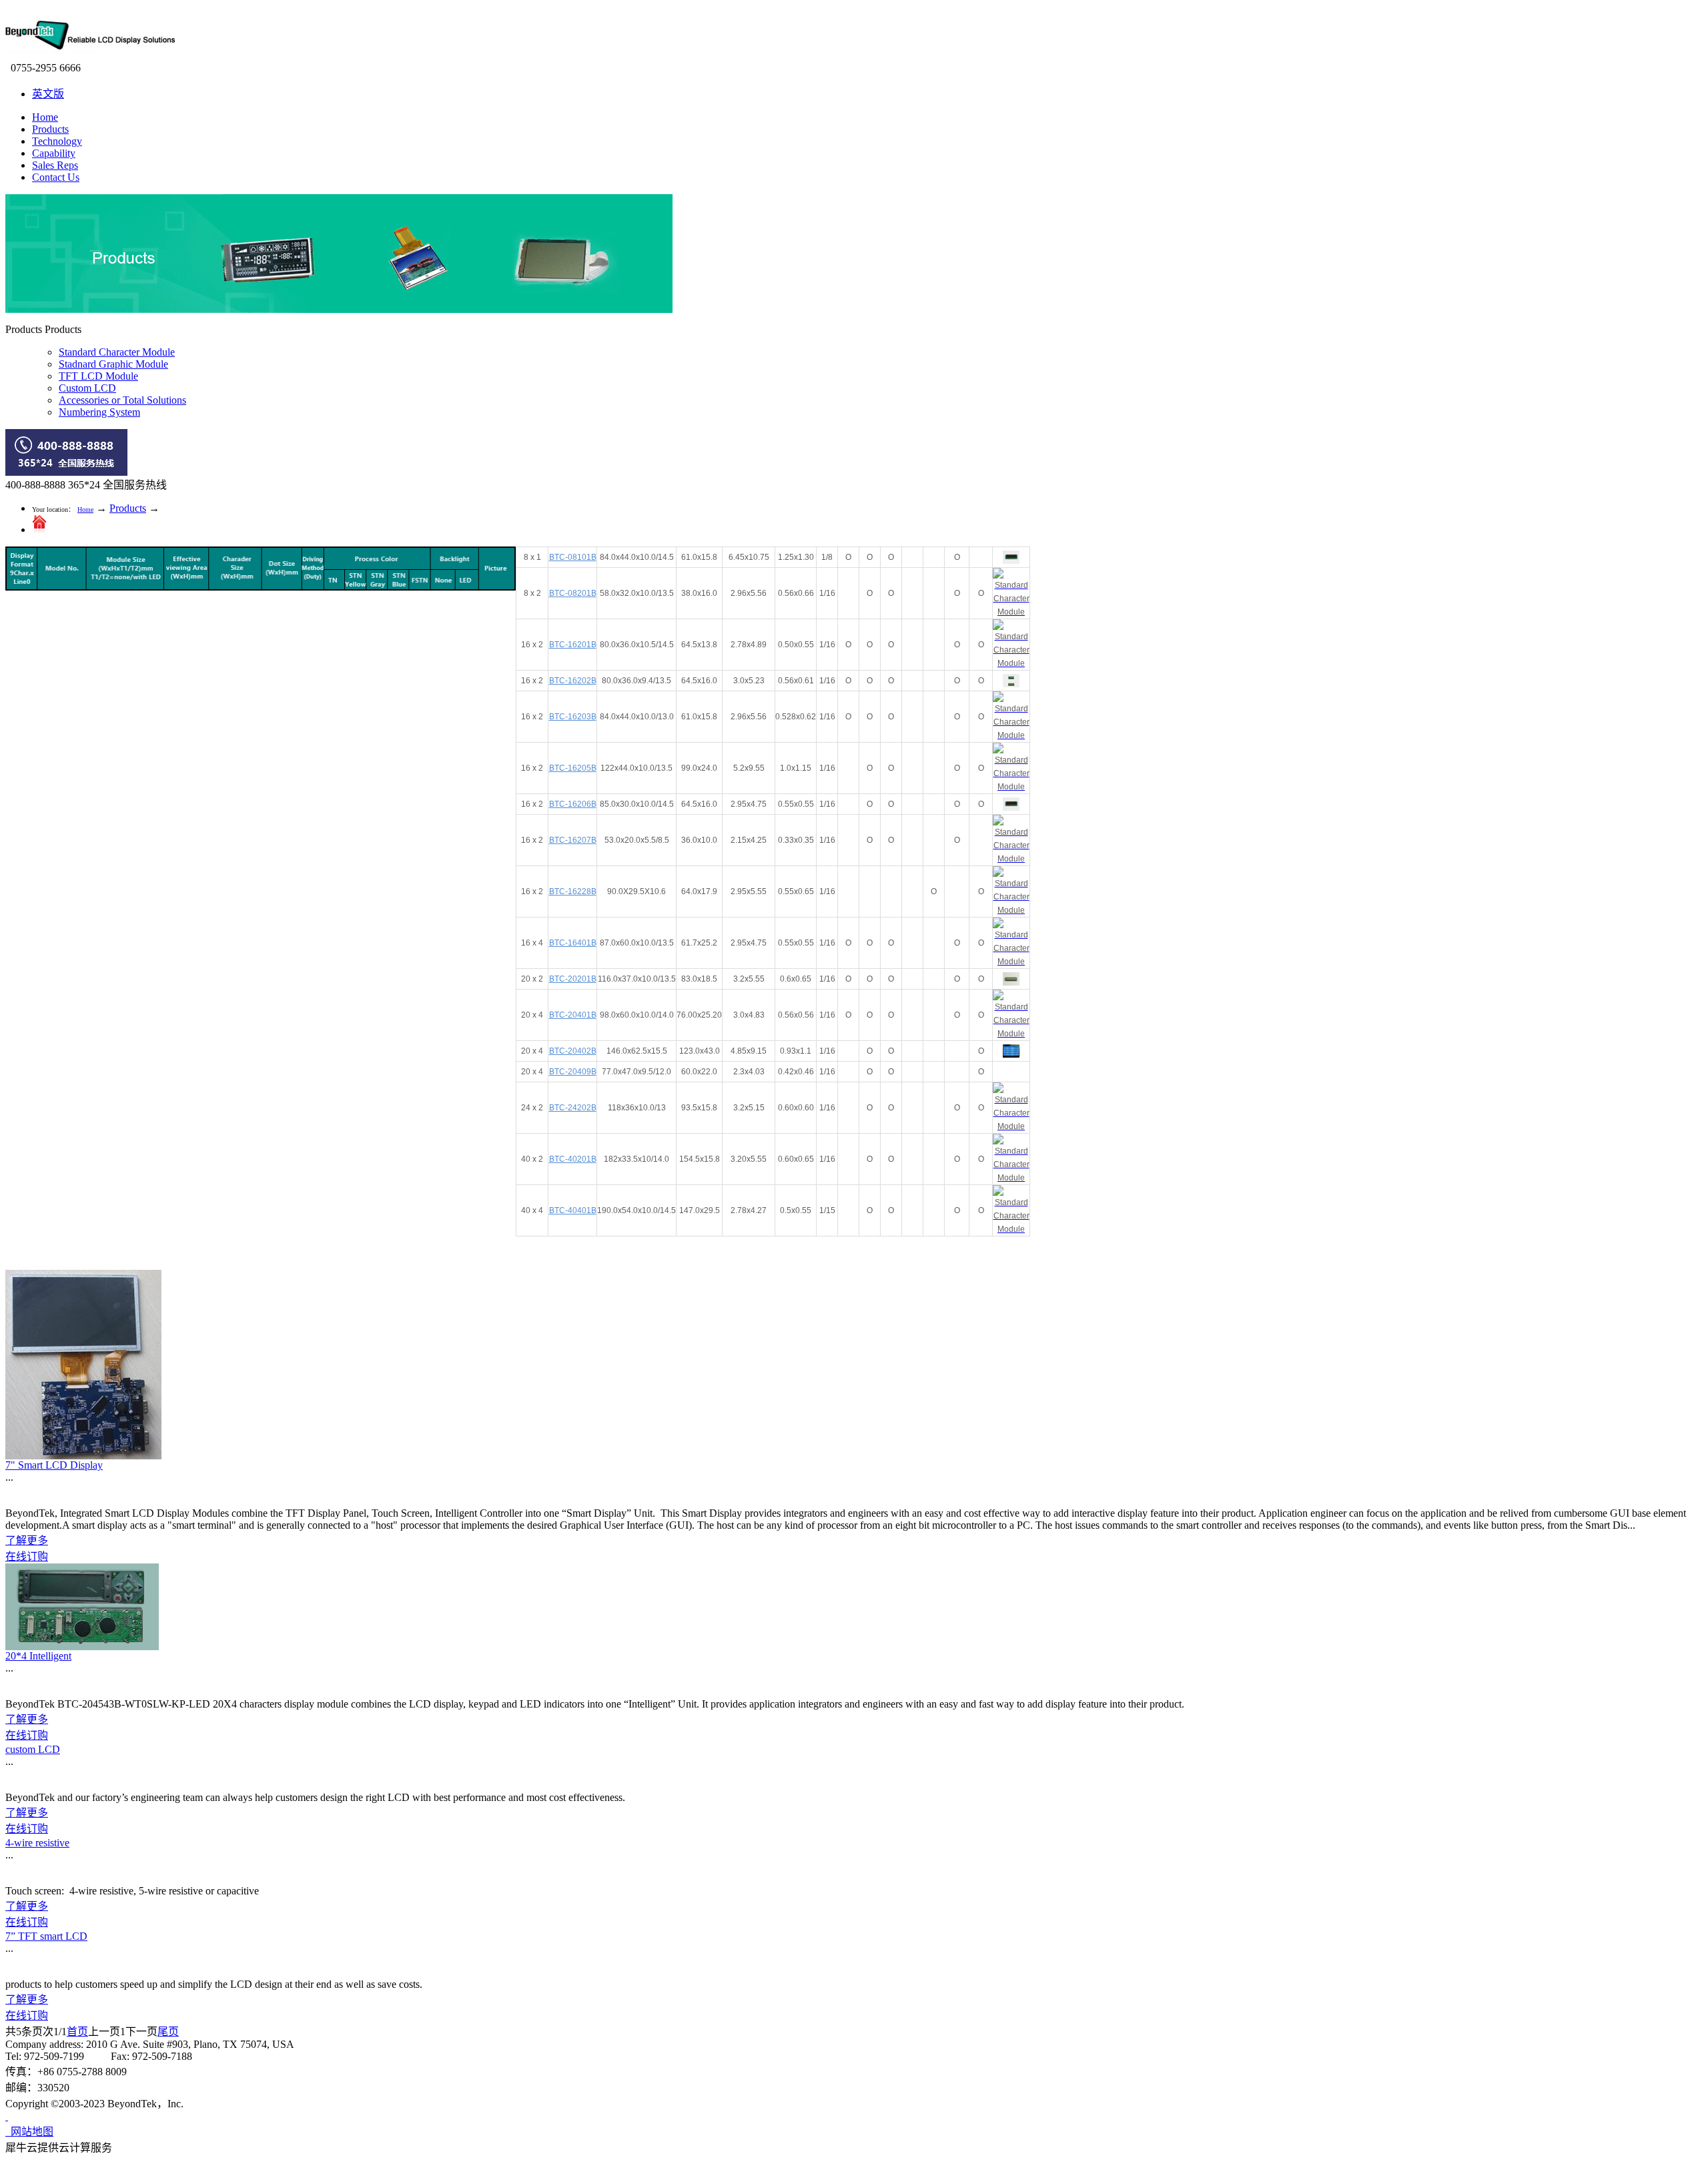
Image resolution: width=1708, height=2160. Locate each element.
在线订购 (27, 1556)
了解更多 (27, 1540)
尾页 (168, 2032)
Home (45, 117)
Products (128, 508)
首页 (77, 2032)
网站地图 (29, 2132)
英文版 (48, 94)
